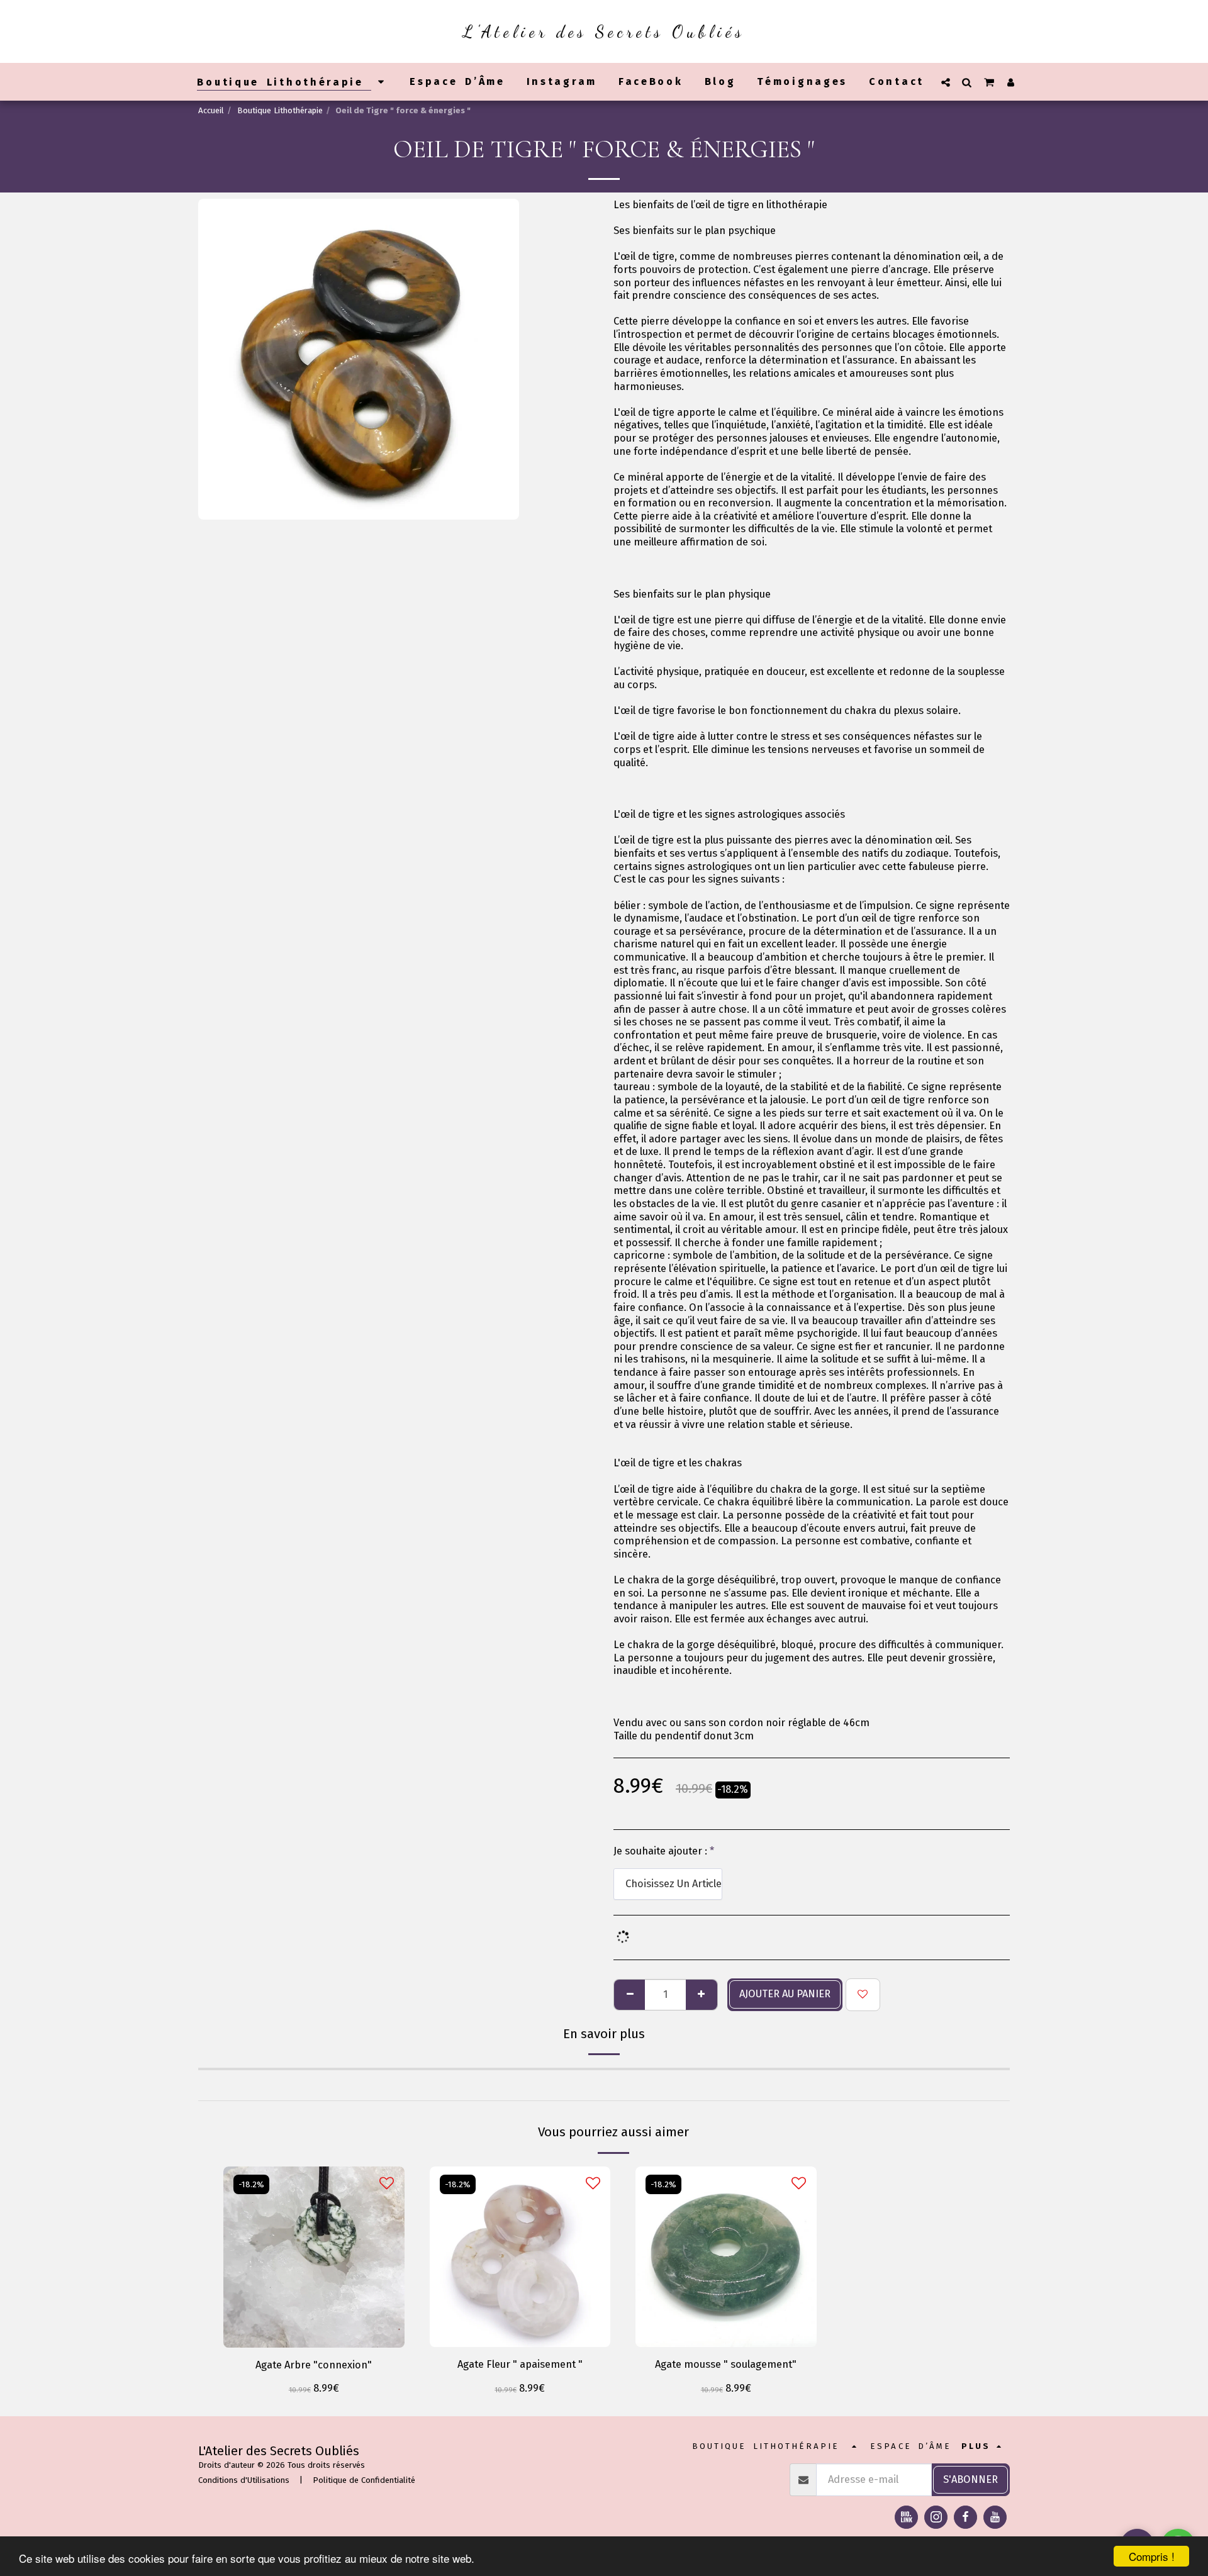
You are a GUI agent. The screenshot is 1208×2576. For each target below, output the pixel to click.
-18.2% (251, 2184)
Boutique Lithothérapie (280, 110)
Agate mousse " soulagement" (726, 2364)
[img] (520, 2257)
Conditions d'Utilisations (244, 2480)
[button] (946, 82)
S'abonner (970, 2479)
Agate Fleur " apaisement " (520, 2364)
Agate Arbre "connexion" (314, 2365)
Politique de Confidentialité (364, 2480)
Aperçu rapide (314, 2331)
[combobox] (668, 1884)
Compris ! (1152, 2556)
